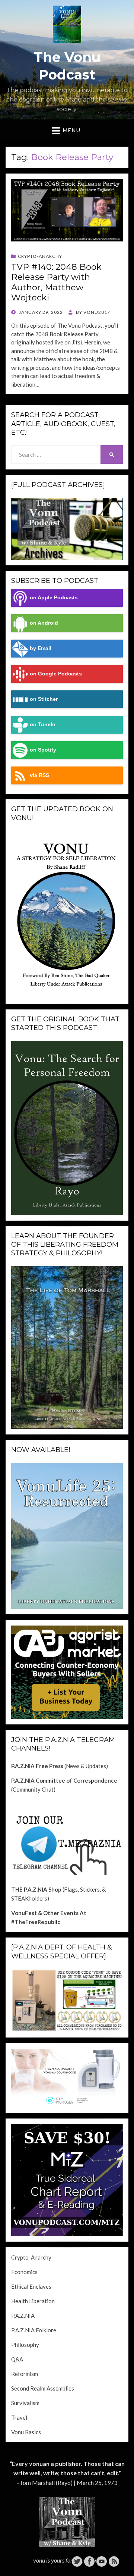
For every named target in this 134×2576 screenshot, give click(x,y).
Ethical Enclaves (31, 2286)
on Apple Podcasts (54, 598)
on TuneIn (43, 725)
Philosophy (25, 2345)
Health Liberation (33, 2301)
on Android (44, 623)
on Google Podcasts (56, 674)
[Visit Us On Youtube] (101, 2561)
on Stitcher (44, 699)
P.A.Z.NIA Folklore (34, 2330)
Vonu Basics (26, 2432)
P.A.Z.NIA (23, 2316)
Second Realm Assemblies (43, 2388)
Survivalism (25, 2403)
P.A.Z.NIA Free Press (37, 1766)
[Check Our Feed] (114, 2561)
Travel (19, 2417)
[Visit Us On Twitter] (77, 2561)
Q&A (17, 2359)
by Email (41, 648)
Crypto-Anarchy (40, 256)
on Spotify (43, 750)
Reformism (25, 2374)
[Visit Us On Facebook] (89, 2561)
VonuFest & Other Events (45, 1913)
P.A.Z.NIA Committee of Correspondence (64, 1780)
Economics (24, 2272)
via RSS (39, 775)
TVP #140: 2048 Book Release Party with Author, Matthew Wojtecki (56, 282)
